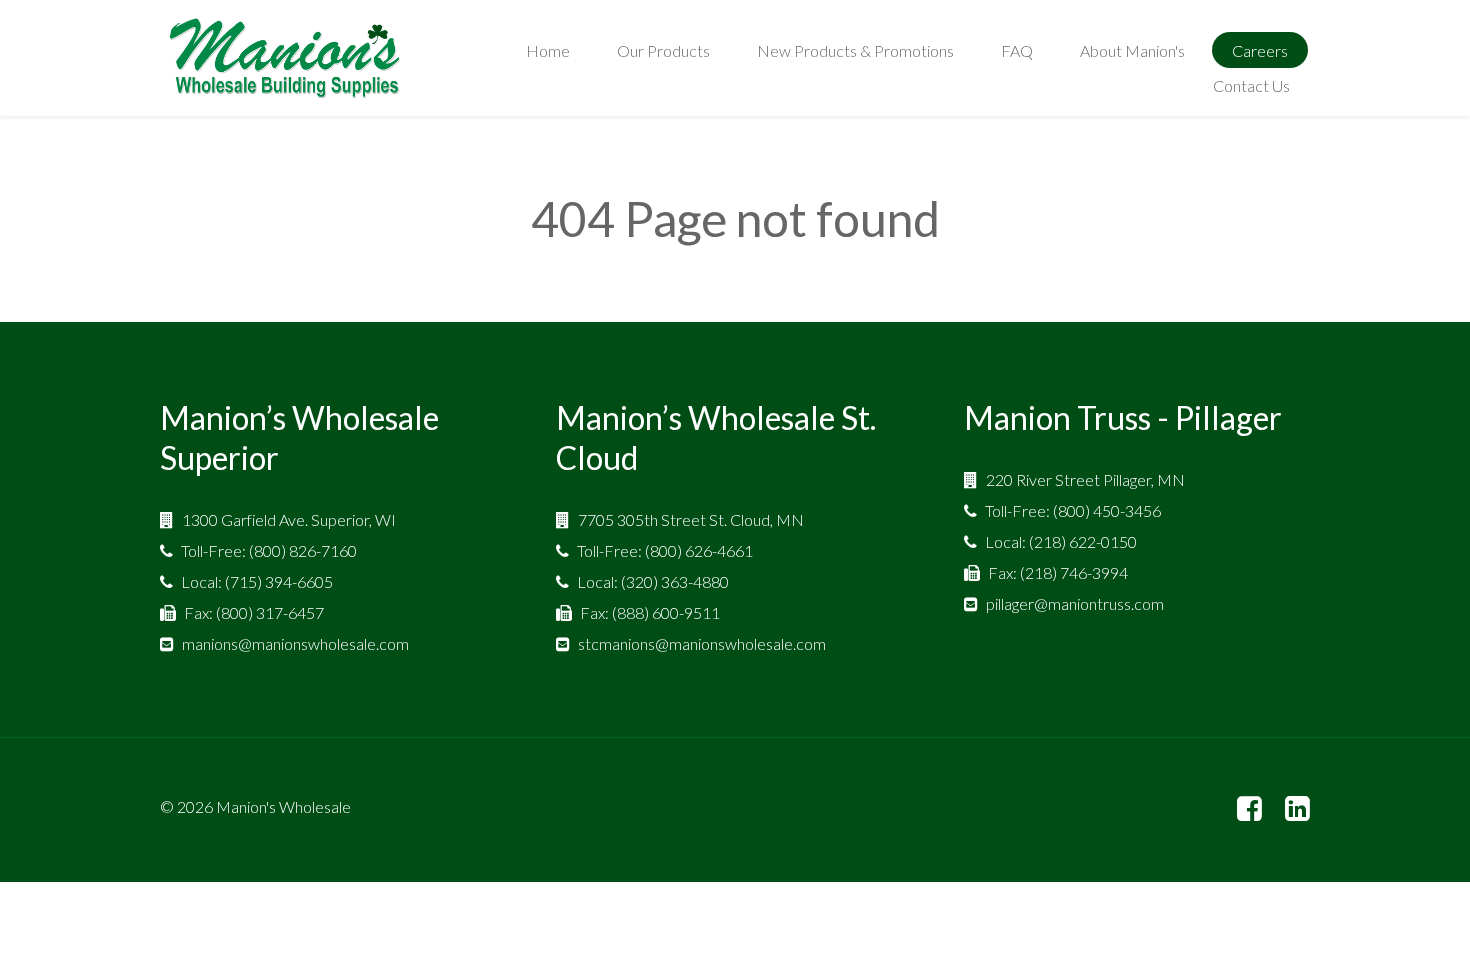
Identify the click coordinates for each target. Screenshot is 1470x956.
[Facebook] (1249, 810)
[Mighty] (285, 58)
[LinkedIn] (1297, 810)
